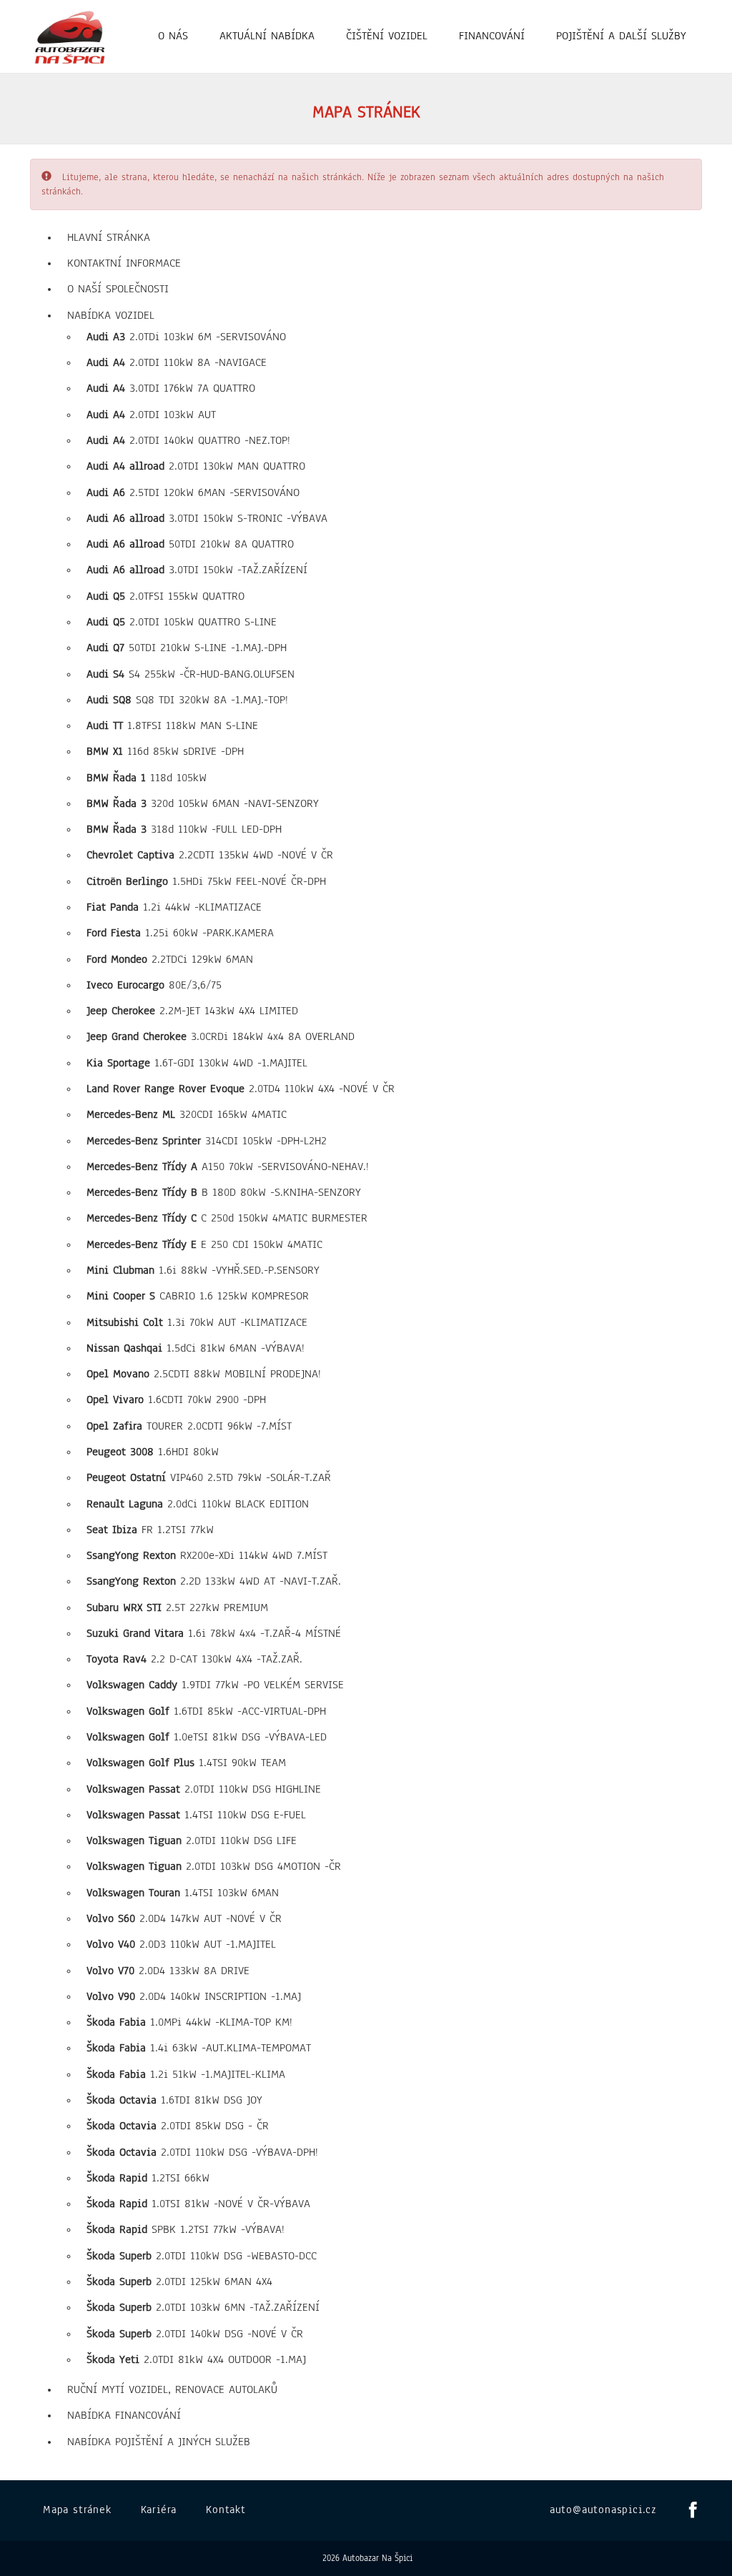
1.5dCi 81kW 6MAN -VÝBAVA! (196, 1348)
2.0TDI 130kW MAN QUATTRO (196, 466)
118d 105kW (147, 778)
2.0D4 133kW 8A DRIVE (168, 1971)
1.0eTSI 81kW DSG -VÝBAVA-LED (207, 1737)
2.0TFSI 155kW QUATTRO (165, 596)
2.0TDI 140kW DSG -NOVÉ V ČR (195, 2334)
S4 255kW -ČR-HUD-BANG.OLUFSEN (191, 674)
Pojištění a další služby (621, 36)
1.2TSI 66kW (148, 2178)
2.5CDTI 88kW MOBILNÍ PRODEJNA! (204, 1374)
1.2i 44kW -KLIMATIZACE (174, 907)
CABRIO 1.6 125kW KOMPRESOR (198, 1296)
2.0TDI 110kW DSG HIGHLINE (204, 1789)
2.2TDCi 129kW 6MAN (170, 959)
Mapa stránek (77, 2510)
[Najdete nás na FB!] (689, 2511)
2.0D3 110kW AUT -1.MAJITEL (181, 1944)
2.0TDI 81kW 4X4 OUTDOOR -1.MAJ (196, 2359)
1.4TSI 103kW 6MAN (183, 1893)
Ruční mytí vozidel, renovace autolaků (172, 2389)
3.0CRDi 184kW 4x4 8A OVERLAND (221, 1036)
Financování (492, 36)
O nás (173, 36)
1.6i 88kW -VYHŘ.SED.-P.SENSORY (203, 1270)
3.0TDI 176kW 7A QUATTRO (171, 388)
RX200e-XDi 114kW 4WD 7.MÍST (207, 1555)
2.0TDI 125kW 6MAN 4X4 (179, 2282)
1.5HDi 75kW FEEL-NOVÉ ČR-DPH (206, 881)
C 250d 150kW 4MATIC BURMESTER (227, 1218)
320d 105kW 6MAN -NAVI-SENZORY (203, 803)
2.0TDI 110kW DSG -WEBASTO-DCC (202, 2256)
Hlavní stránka (109, 237)
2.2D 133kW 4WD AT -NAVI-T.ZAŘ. (214, 1581)
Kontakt (226, 2510)
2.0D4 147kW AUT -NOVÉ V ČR (184, 1918)
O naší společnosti (118, 289)
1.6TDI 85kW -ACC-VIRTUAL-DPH (206, 1711)
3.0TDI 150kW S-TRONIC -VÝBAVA (207, 518)
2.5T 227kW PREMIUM (177, 1607)
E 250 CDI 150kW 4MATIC (204, 1244)
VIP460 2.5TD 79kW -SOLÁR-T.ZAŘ (209, 1477)
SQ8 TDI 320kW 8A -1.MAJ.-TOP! (187, 700)
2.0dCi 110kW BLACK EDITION (198, 1504)
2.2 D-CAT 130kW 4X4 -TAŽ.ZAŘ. (194, 1659)
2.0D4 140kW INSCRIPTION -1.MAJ (194, 1996)
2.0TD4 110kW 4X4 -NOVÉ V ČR (241, 1089)
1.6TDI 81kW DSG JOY (174, 2100)
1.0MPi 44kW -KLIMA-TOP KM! (189, 2022)
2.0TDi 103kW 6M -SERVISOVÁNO (186, 337)
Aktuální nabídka (267, 36)
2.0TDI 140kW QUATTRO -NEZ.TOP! (188, 440)
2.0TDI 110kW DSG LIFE (192, 1841)
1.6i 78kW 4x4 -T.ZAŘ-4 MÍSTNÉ (214, 1633)
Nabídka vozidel (111, 315)
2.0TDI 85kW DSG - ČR (178, 2126)
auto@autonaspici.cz (603, 2510)
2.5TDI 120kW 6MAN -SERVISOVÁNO (193, 492)
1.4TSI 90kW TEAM (186, 1763)
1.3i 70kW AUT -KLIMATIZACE (197, 1322)
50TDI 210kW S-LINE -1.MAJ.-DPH (187, 648)
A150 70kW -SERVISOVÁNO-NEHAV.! (228, 1166)
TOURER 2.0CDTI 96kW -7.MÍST (189, 1426)
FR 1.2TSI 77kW (150, 1530)
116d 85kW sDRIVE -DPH (165, 751)
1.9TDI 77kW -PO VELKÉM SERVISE (215, 1685)
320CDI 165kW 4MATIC (187, 1114)
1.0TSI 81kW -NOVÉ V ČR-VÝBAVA (198, 2204)
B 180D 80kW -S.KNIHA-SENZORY (224, 1192)
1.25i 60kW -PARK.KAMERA (180, 933)
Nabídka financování (124, 2415)
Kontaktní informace (124, 263)
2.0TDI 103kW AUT (151, 415)
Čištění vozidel (387, 36)
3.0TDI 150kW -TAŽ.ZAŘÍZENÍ (197, 570)
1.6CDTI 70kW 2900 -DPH (176, 1400)
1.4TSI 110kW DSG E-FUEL (196, 1815)
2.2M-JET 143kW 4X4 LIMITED (192, 1011)
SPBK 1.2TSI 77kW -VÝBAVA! (186, 2229)
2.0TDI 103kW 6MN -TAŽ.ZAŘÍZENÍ (203, 2307)
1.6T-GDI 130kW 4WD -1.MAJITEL (197, 1063)
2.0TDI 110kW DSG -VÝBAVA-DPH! (202, 2152)
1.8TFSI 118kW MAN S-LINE (172, 725)
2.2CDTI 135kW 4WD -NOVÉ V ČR (210, 855)
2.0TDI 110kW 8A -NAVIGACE (177, 362)
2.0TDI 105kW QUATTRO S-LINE (182, 622)
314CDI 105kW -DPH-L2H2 (207, 1141)
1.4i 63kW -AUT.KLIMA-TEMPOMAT (199, 2048)
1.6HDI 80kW (153, 1452)
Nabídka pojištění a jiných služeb (159, 2442)
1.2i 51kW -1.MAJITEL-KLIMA (186, 2074)
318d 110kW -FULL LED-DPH (184, 829)
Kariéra (159, 2510)
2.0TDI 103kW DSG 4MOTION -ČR (214, 1866)
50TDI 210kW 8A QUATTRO (190, 544)
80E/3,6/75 (154, 985)
